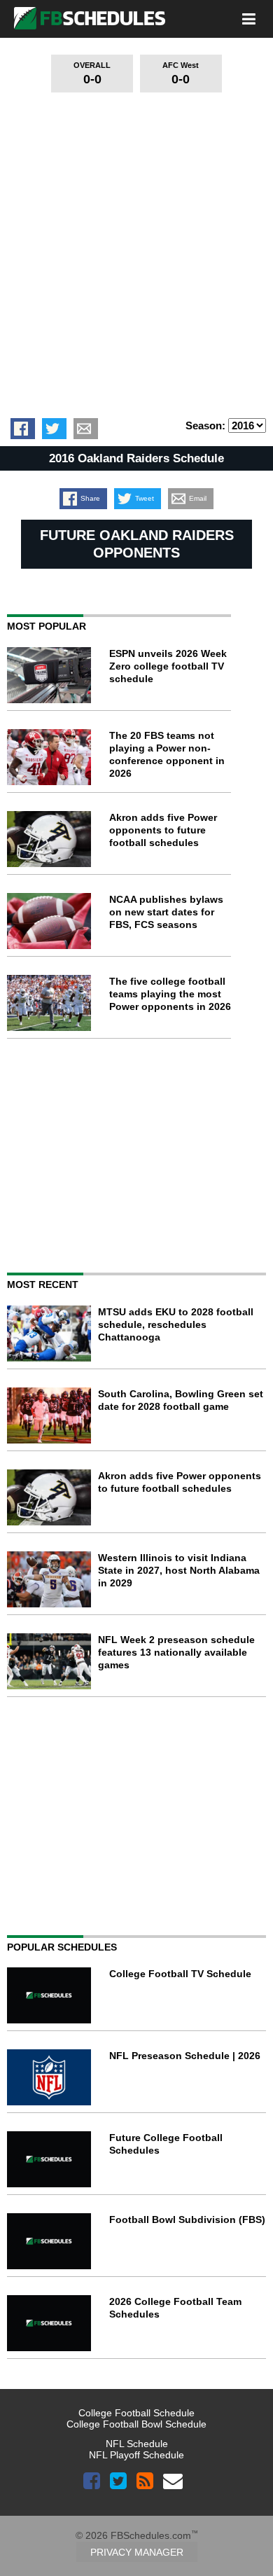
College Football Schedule (136, 2413)
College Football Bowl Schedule (136, 2424)
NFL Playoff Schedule (136, 2455)
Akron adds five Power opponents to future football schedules (163, 830)
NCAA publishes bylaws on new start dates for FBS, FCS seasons (166, 912)
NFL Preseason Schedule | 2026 (185, 2056)
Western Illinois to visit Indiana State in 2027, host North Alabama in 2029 (179, 1570)
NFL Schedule (137, 2444)
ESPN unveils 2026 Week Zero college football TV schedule (168, 666)
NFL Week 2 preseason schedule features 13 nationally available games (176, 1652)
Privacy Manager (137, 2552)
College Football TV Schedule (180, 1974)
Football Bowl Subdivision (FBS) (187, 2220)
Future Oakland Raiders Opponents (137, 544)
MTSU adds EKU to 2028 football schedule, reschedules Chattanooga (176, 1324)
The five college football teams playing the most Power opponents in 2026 (170, 994)
